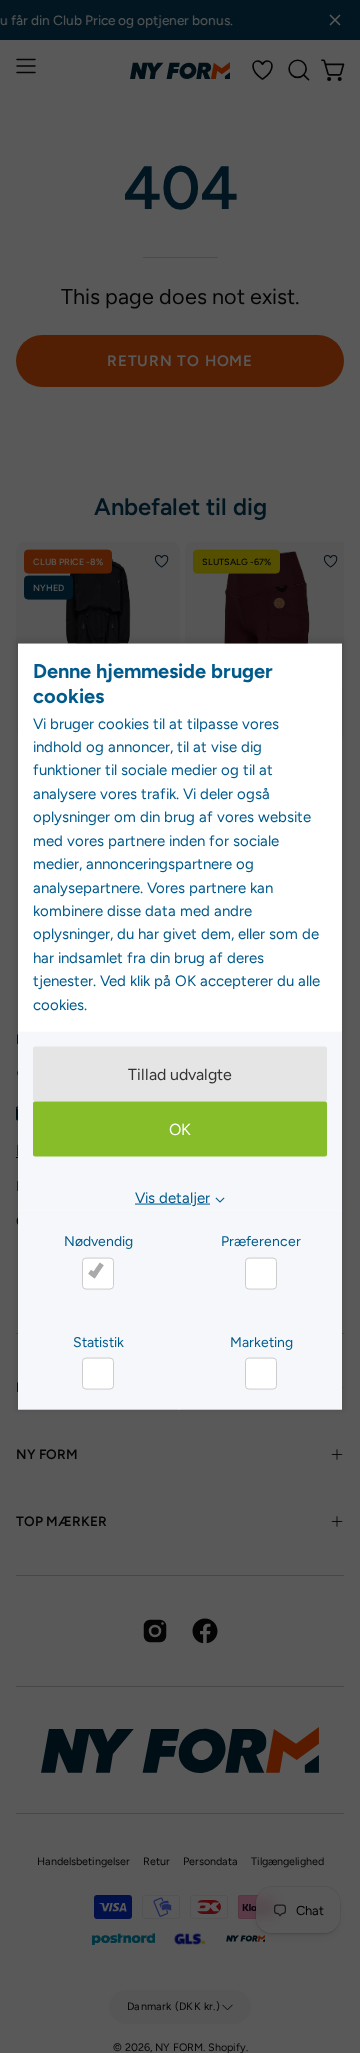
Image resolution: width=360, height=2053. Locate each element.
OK (180, 1129)
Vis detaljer (172, 1198)
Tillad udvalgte (180, 1074)
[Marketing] (261, 1374)
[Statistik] (98, 1374)
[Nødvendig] (98, 1273)
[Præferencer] (261, 1273)
